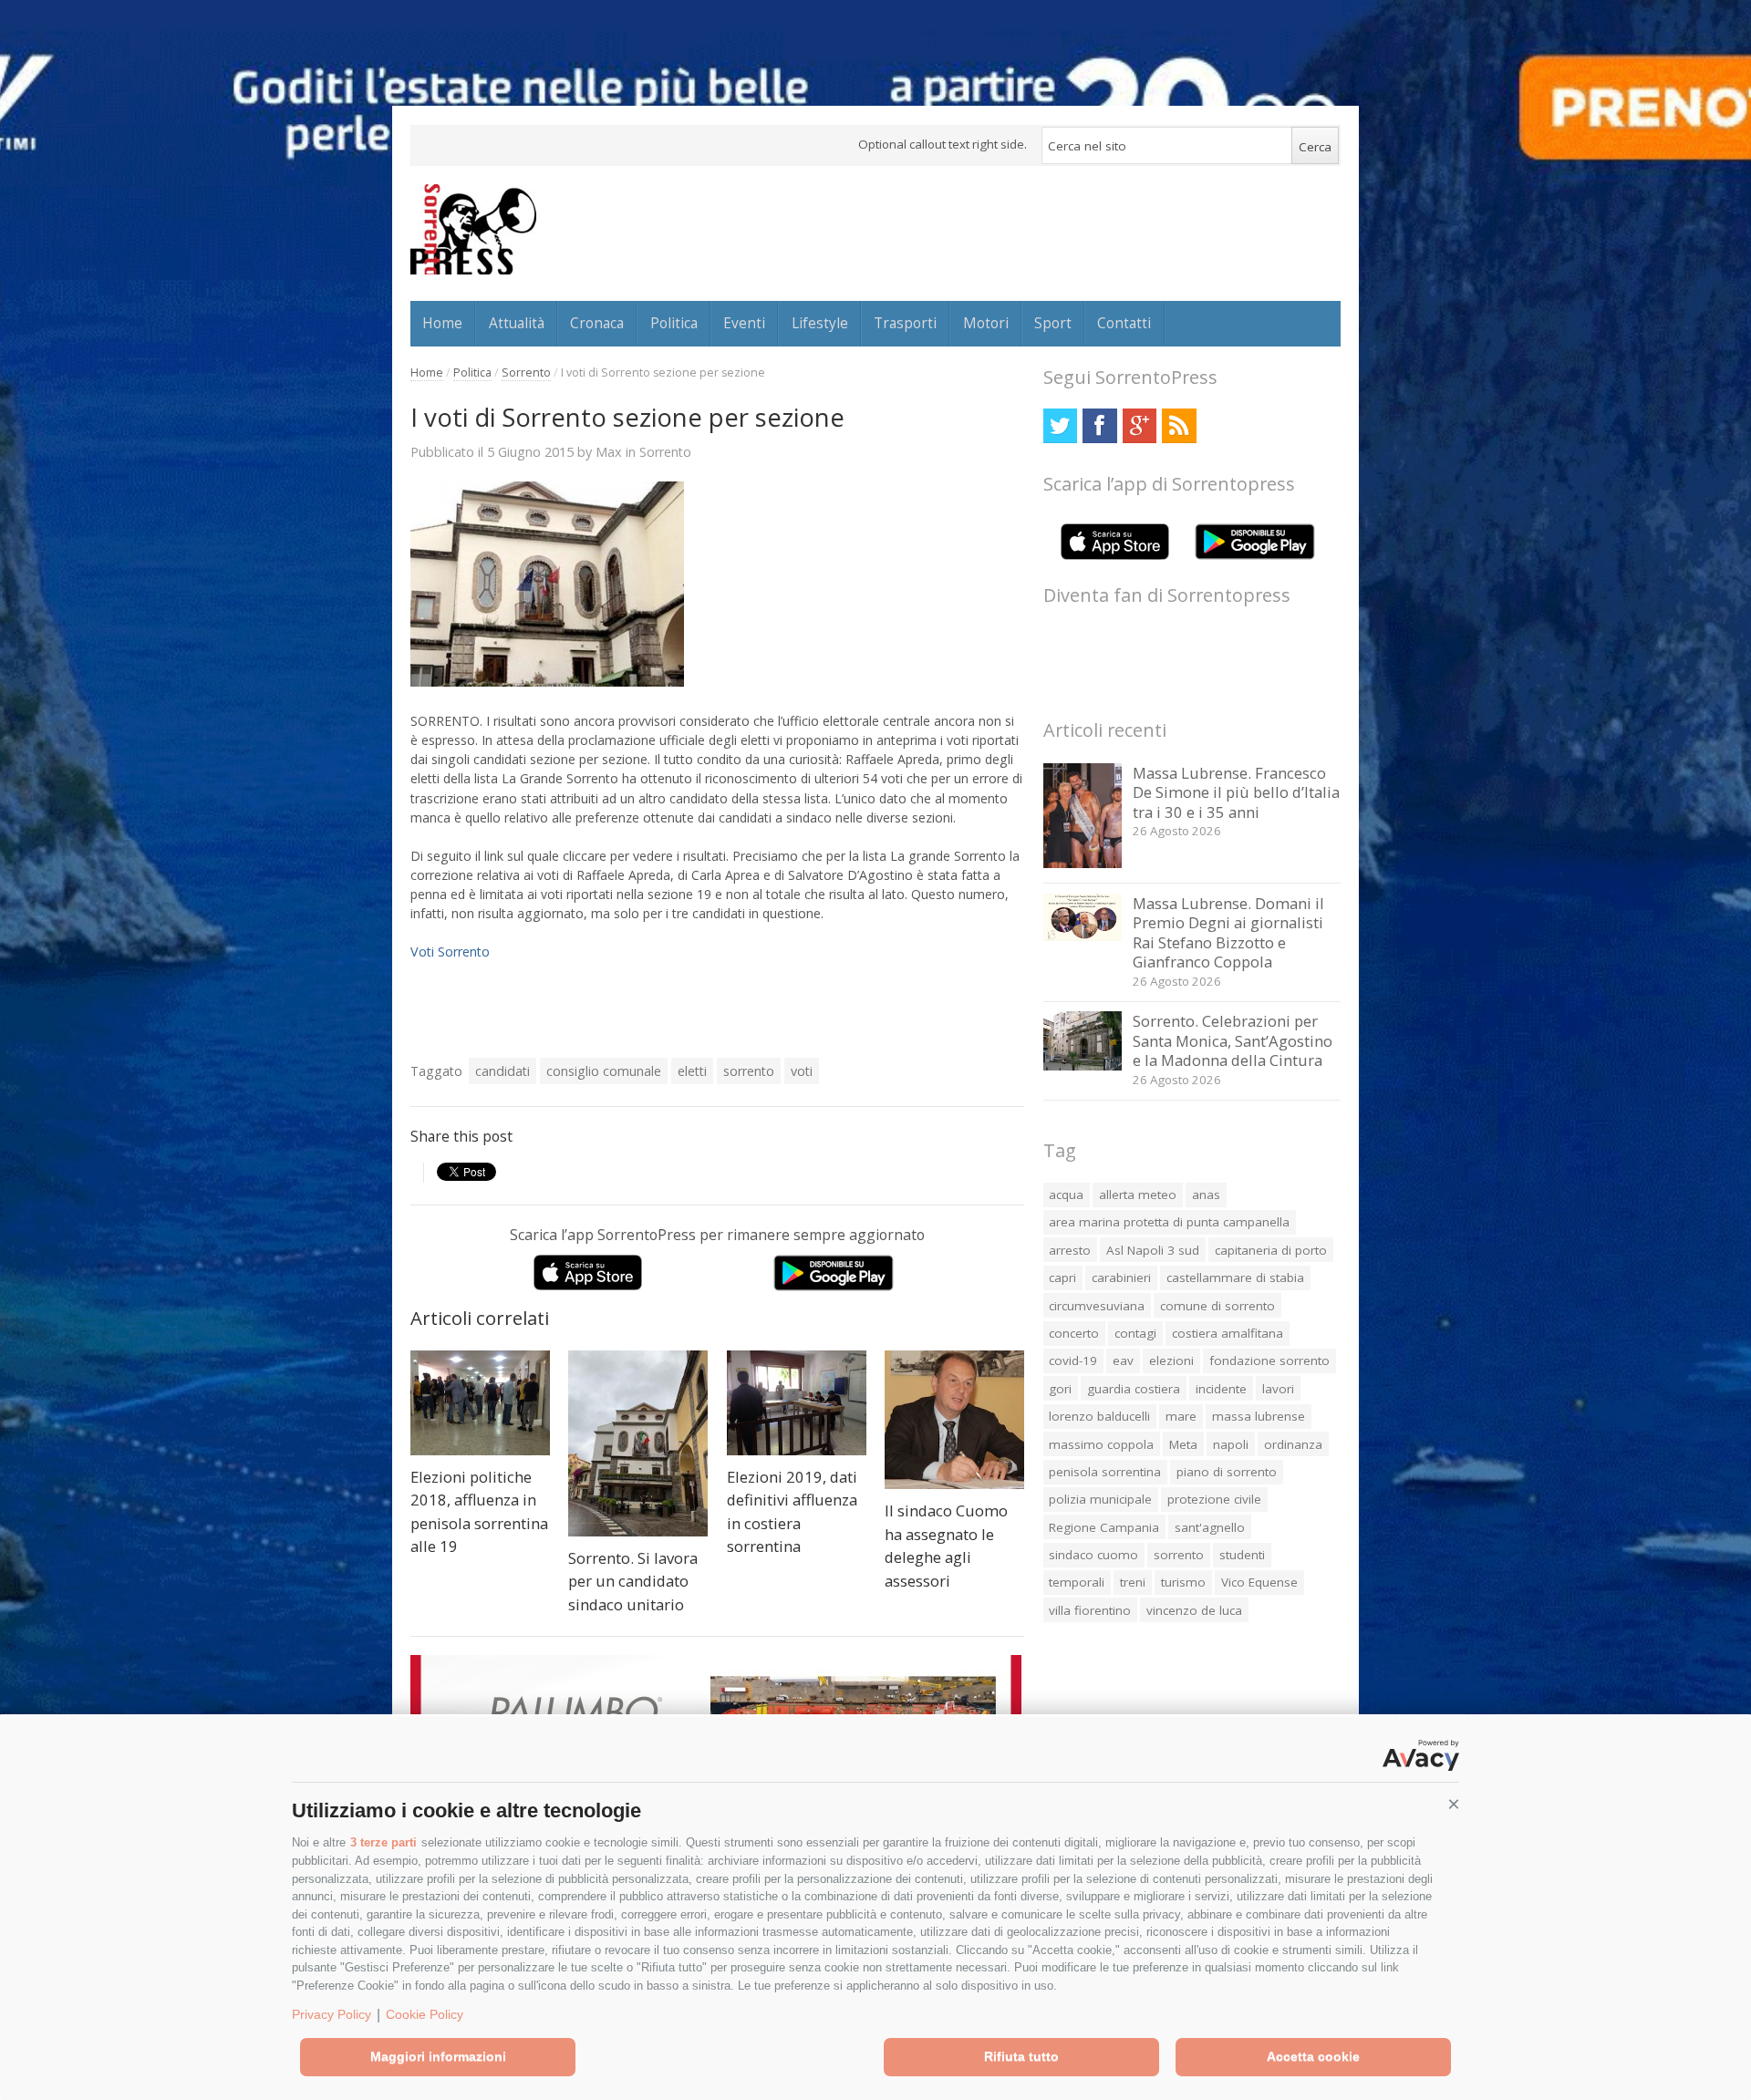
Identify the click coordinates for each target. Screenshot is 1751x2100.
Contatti (1124, 323)
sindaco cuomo (1093, 1555)
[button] (1454, 1805)
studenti (1242, 1555)
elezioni (1171, 1360)
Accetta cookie (1313, 2056)
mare (1181, 1416)
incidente (1221, 1389)
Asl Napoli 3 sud (1153, 1250)
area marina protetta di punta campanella (1169, 1222)
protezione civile (1214, 1499)
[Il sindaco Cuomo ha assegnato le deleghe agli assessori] (954, 1420)
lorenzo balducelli (1099, 1416)
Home (442, 323)
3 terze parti (383, 1842)
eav (1123, 1360)
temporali (1077, 1582)
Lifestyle (820, 323)
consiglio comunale (604, 1071)
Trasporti (905, 323)
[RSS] (1179, 425)
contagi (1135, 1333)
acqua (1066, 1195)
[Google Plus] (1140, 425)
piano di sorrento (1227, 1472)
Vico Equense (1259, 1582)
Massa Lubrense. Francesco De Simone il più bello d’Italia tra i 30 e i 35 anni (1236, 792)
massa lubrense (1259, 1416)
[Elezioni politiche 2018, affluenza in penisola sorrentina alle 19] (480, 1403)
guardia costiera (1134, 1389)
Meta (1183, 1444)
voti (802, 1071)
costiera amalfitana (1228, 1333)
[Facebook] (1099, 425)
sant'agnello (1210, 1527)
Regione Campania (1104, 1527)
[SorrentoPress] (473, 229)
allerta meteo (1138, 1195)
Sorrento (526, 372)
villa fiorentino (1090, 1610)
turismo (1183, 1582)
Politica (674, 323)
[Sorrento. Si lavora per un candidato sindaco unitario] (638, 1443)
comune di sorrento (1217, 1306)
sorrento (749, 1071)
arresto (1070, 1250)
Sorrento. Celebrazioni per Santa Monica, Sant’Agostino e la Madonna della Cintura (1233, 1040)
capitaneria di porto (1271, 1250)
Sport (1053, 323)
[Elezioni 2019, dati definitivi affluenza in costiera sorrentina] (797, 1403)
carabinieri (1121, 1278)
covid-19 (1073, 1360)
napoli (1231, 1444)
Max (609, 451)
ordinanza (1293, 1444)
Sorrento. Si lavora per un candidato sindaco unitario (633, 1581)
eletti (692, 1071)
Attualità (517, 323)
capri (1062, 1278)
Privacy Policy (332, 2014)
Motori (986, 323)
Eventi (744, 323)
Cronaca (597, 323)
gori (1060, 1389)
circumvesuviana (1097, 1306)
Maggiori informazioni (438, 2056)
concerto (1074, 1333)
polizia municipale (1100, 1499)
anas (1206, 1195)
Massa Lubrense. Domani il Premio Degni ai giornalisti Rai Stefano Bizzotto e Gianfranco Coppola (1228, 933)
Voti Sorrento (450, 952)
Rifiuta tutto (1021, 2056)
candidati (503, 1071)
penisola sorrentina (1105, 1472)
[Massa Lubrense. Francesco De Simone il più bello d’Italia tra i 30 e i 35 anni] (1083, 863)
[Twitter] (1060, 425)
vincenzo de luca (1194, 1610)
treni (1133, 1582)
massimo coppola (1101, 1444)
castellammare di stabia (1235, 1278)
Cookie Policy (425, 2014)
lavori (1278, 1389)
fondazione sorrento (1269, 1360)
